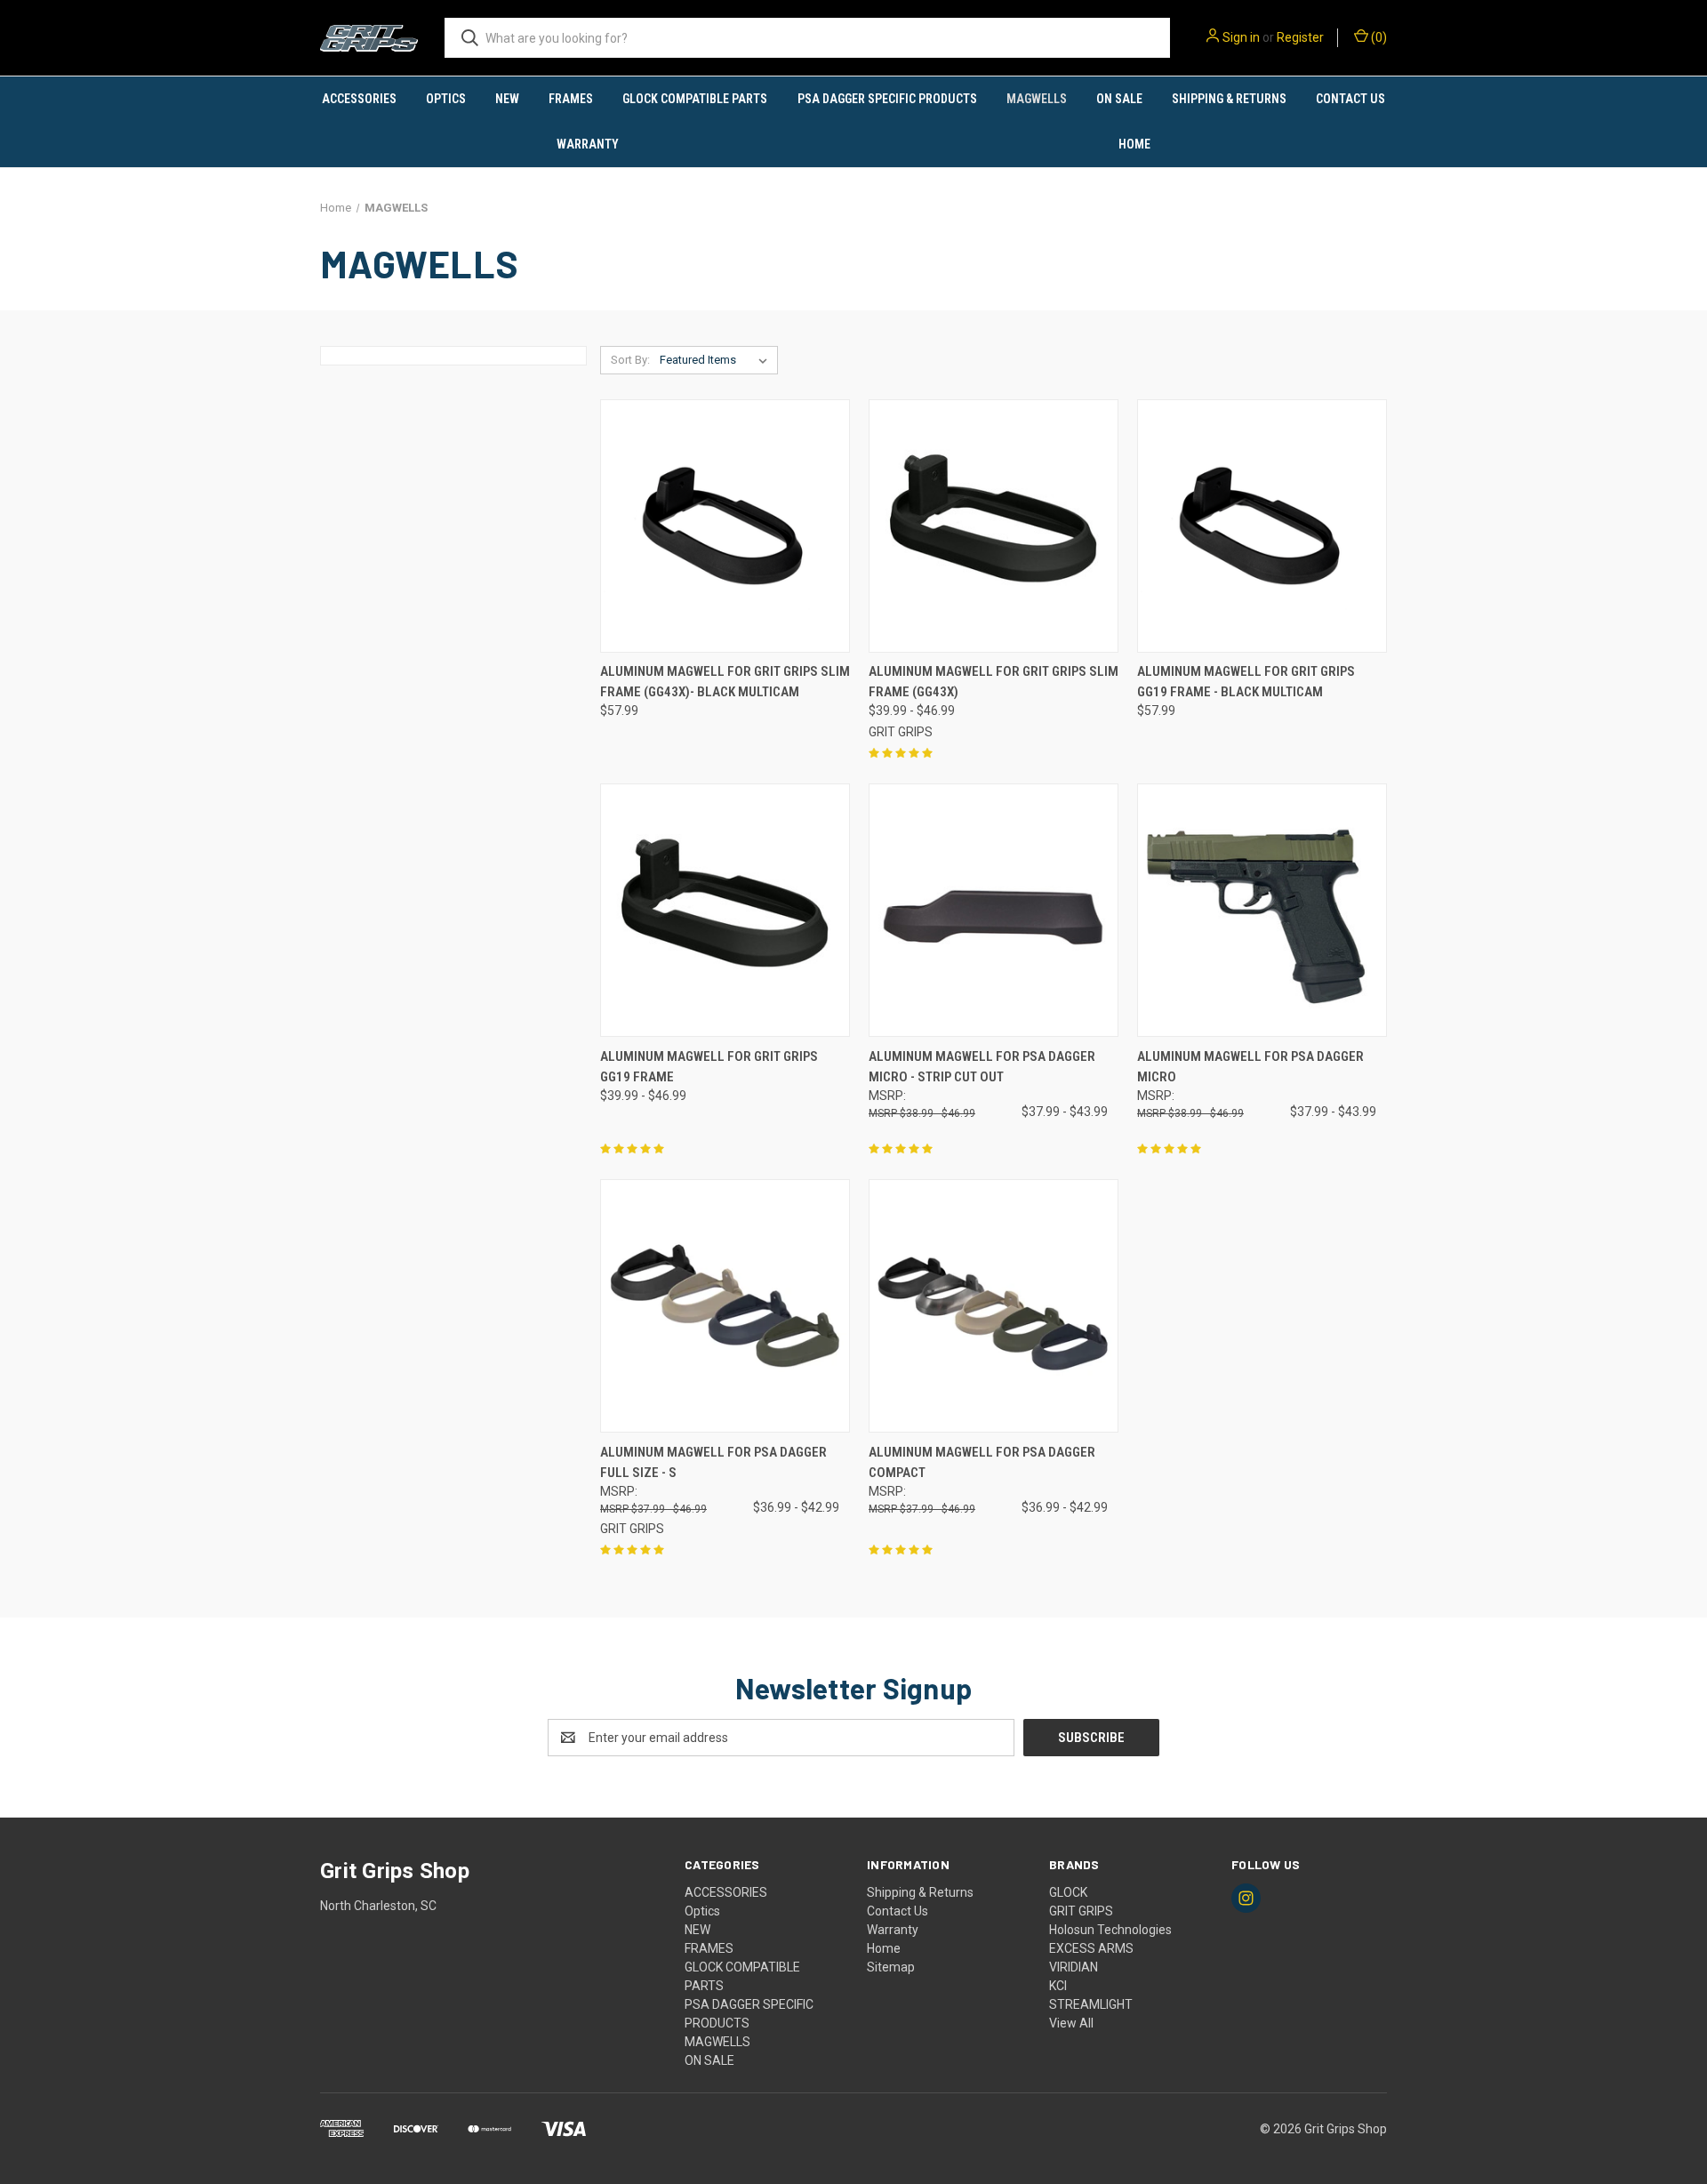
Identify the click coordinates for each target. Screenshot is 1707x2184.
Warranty (588, 144)
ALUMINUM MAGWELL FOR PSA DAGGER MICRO (1250, 1067)
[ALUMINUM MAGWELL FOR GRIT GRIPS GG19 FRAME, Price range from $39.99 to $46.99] (725, 910)
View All (1071, 2023)
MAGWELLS (1037, 99)
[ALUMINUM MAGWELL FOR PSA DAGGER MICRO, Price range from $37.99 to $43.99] (1262, 910)
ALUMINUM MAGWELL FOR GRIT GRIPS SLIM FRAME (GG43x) (994, 682)
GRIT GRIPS (1081, 1911)
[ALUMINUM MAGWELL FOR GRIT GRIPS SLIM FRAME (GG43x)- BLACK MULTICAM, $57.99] (725, 526)
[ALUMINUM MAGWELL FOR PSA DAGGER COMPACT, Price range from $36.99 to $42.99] (994, 1306)
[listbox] (717, 360)
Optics (446, 99)
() (1378, 37)
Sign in (1241, 37)
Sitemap (891, 1967)
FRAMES (571, 99)
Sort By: (630, 360)
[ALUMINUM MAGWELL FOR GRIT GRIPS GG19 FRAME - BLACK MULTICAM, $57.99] (1262, 526)
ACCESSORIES (359, 99)
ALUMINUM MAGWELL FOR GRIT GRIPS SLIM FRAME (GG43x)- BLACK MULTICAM (725, 682)
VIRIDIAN (1074, 1967)
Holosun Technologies (1110, 1930)
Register (1300, 37)
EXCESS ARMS (1091, 1948)
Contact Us (1350, 99)
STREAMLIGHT (1091, 2004)
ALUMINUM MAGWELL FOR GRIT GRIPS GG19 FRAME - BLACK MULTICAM (1246, 682)
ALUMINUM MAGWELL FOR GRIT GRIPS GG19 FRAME (709, 1067)
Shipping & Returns (1229, 99)
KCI (1058, 1986)
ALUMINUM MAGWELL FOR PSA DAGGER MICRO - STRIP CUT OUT (982, 1067)
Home (1134, 144)
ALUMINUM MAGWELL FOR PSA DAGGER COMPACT (982, 1462)
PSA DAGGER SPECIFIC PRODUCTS (887, 99)
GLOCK (1068, 1892)
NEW (507, 99)
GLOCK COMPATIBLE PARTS (695, 99)
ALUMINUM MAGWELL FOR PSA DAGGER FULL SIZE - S (713, 1462)
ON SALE (1119, 99)
